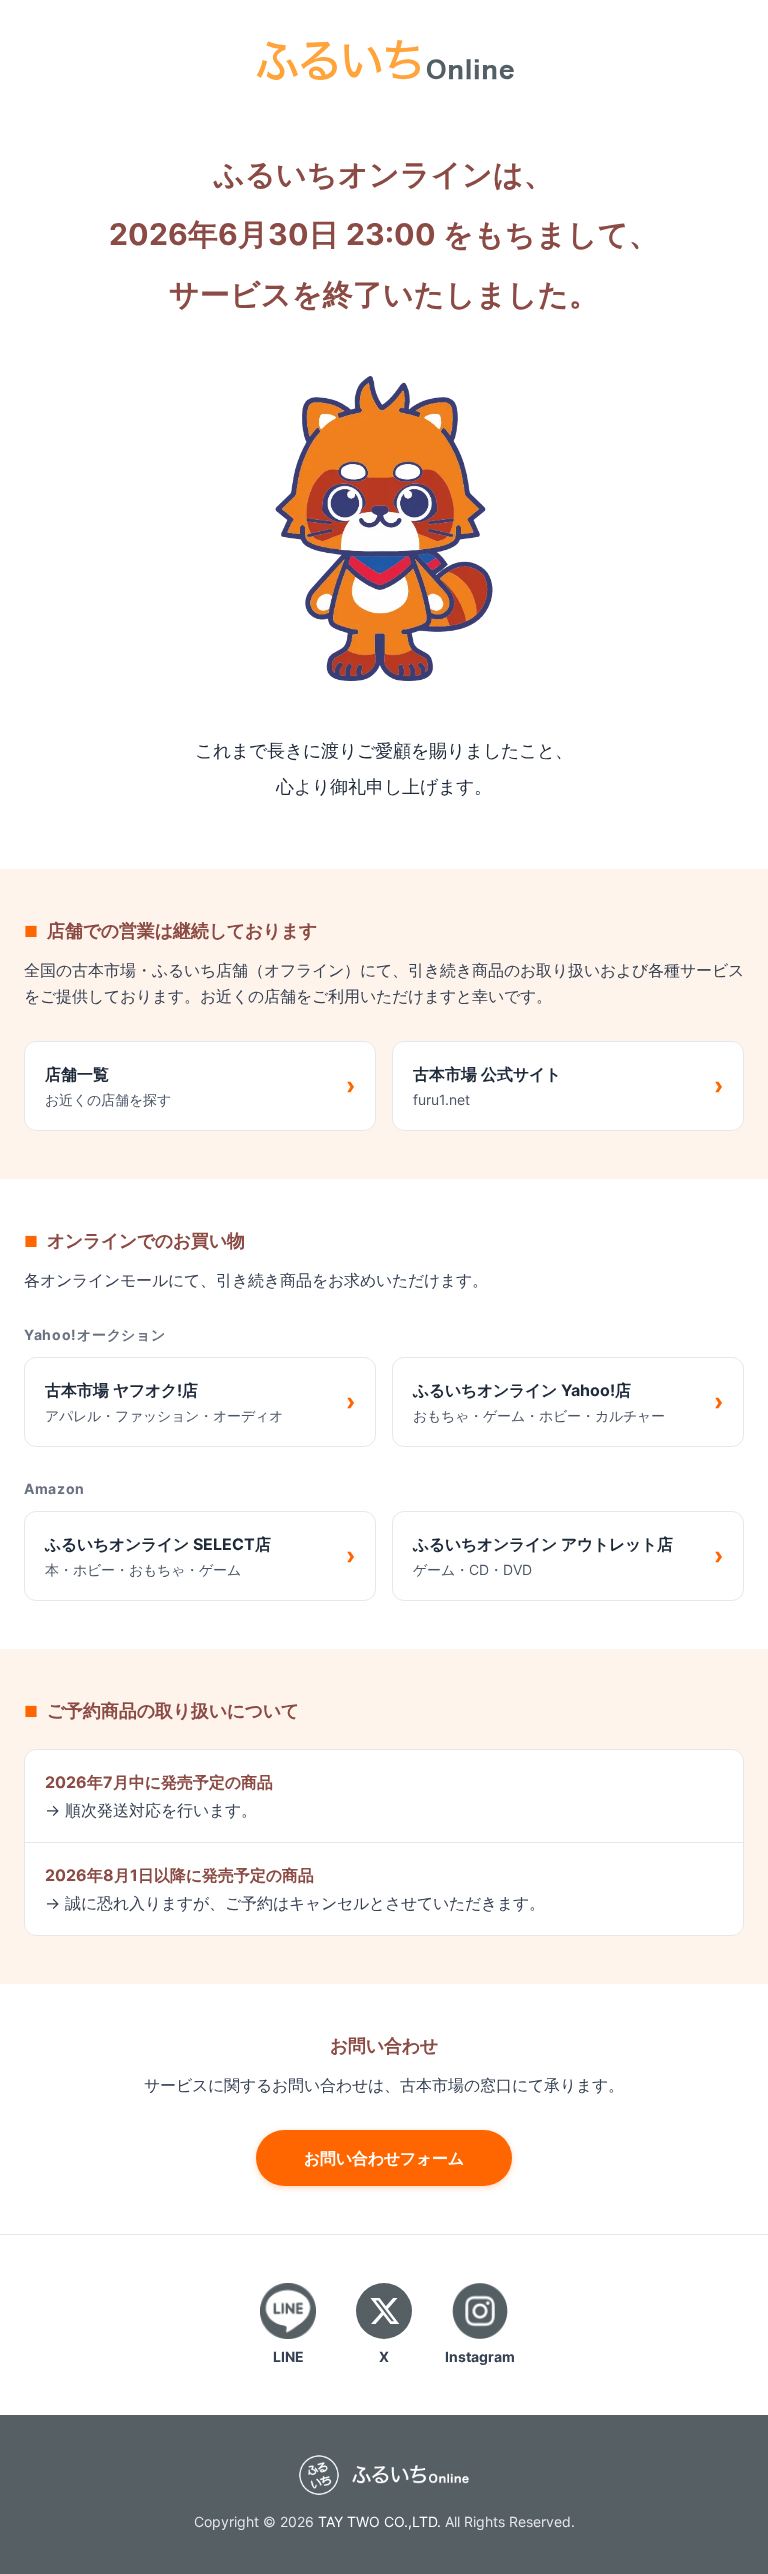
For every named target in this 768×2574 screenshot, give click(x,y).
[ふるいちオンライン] (384, 58)
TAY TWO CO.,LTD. (379, 2521)
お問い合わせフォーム (384, 2158)
